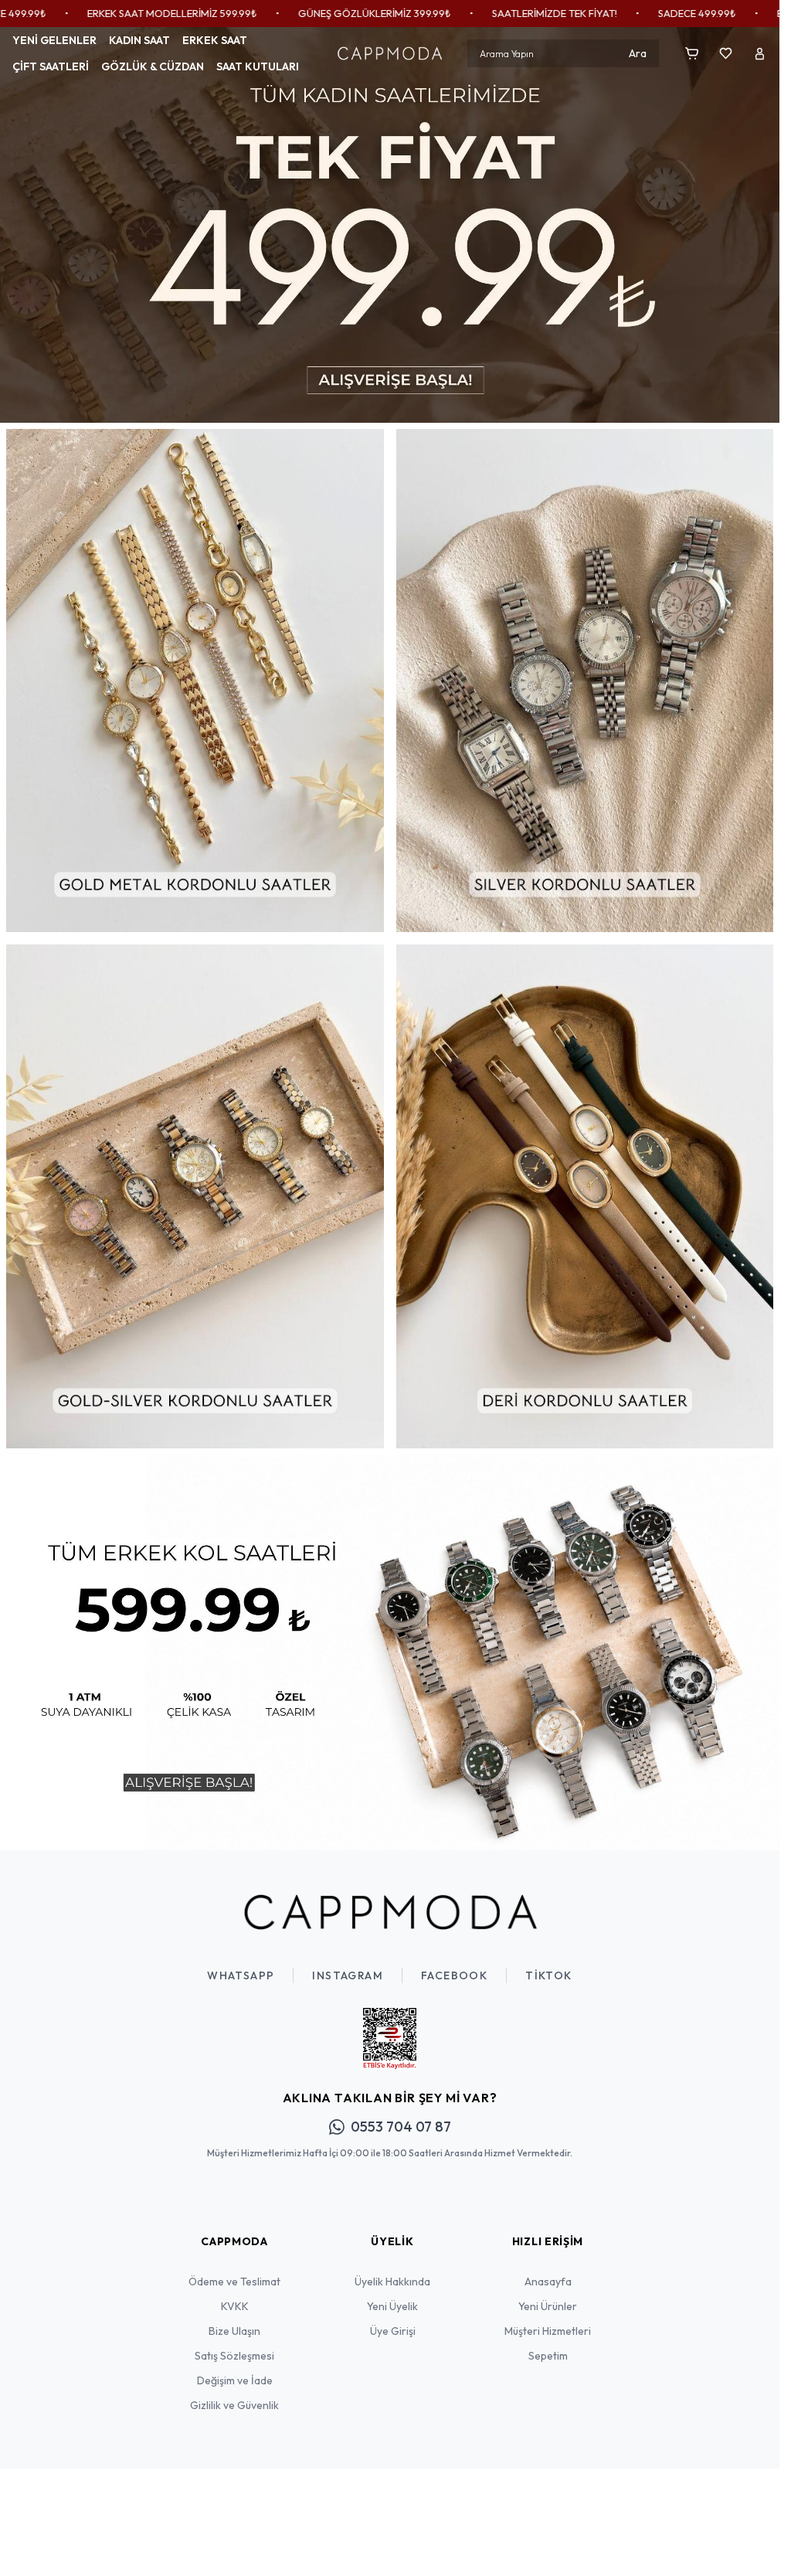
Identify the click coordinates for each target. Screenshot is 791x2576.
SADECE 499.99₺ (546, 13)
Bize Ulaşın (234, 2319)
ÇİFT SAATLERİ (51, 66)
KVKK (235, 2295)
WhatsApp (241, 1964)
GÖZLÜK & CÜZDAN (153, 66)
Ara (638, 53)
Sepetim (548, 2344)
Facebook (454, 1964)
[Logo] (389, 53)
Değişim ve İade (235, 2369)
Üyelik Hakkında (392, 2270)
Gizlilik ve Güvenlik (234, 2394)
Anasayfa (548, 2270)
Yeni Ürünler (548, 2295)
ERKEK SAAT (215, 40)
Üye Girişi (393, 2319)
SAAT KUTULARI (258, 66)
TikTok (548, 1964)
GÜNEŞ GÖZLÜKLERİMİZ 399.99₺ (223, 13)
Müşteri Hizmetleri (548, 2319)
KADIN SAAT (139, 40)
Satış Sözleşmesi (234, 2344)
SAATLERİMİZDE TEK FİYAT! (403, 13)
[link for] (390, 222)
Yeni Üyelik (392, 2295)
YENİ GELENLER (54, 40)
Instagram (348, 1964)
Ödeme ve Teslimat (234, 2270)
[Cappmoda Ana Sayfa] (390, 1901)
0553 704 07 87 (401, 2115)
